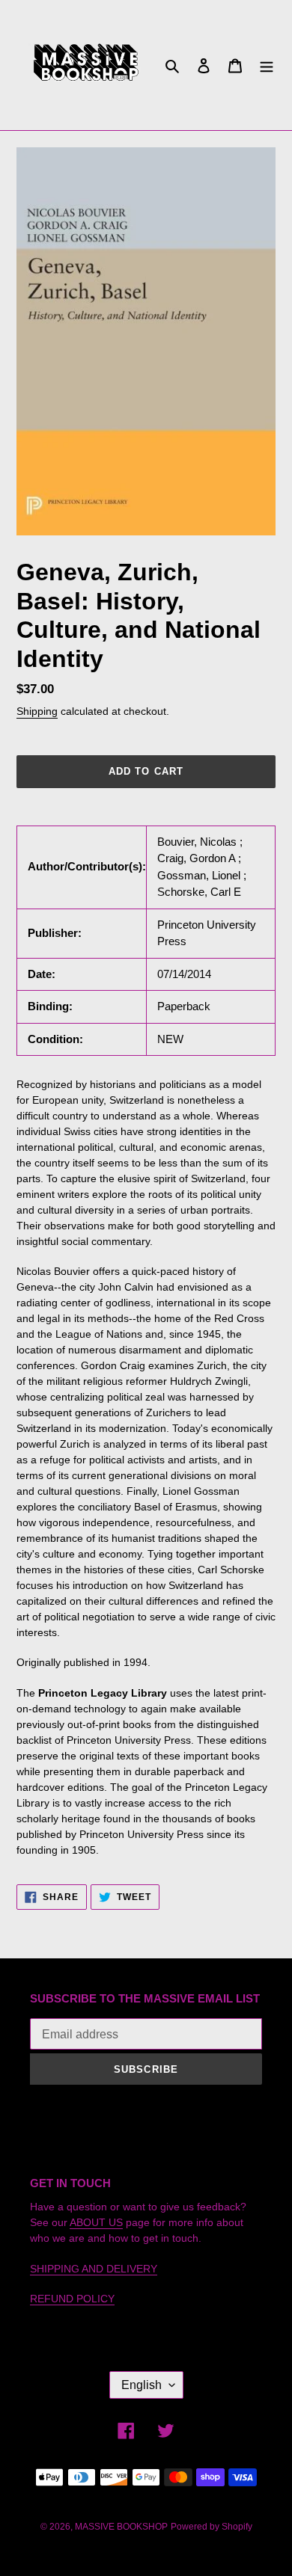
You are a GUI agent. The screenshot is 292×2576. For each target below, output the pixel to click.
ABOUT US (96, 2222)
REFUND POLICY (72, 2299)
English (142, 2385)
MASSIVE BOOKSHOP (121, 2527)
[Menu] (267, 65)
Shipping (37, 711)
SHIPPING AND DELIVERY (94, 2269)
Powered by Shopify (212, 2527)
